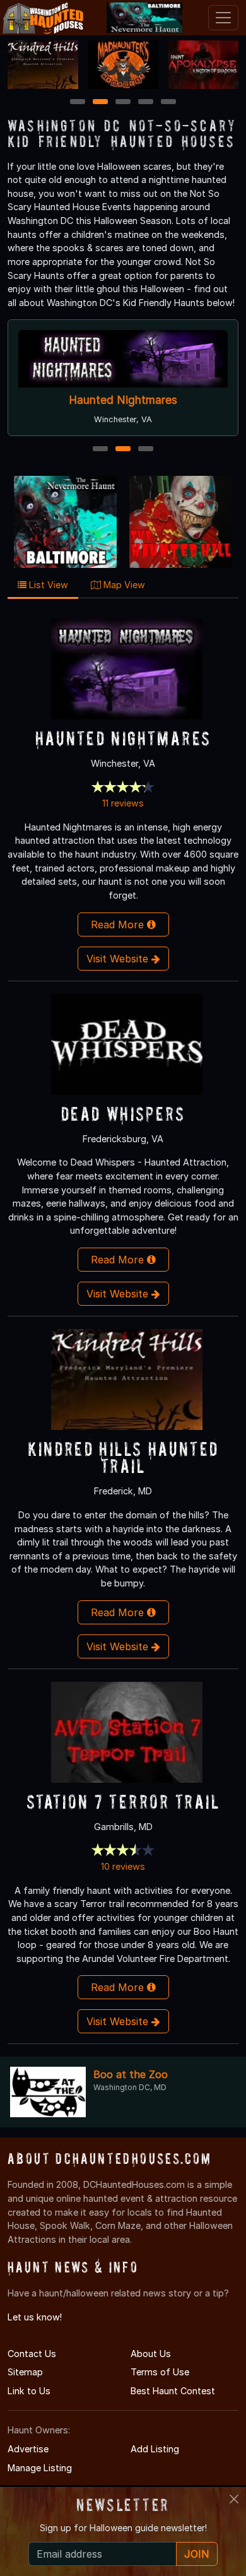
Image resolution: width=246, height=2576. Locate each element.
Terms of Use (160, 2372)
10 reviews (123, 1866)
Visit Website (119, 959)
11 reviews (123, 803)
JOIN (197, 2554)
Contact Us (32, 2354)
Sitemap (25, 2372)
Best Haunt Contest (173, 2391)
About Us (151, 2354)
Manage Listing (40, 2468)
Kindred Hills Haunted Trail (123, 1457)
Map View (123, 585)
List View (47, 585)
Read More (119, 925)
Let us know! (35, 2317)
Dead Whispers (123, 1114)
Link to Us (29, 2391)
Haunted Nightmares (123, 400)
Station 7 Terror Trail (123, 1801)
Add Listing (155, 2449)
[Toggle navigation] (223, 18)
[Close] (234, 2499)
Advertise (28, 2449)
